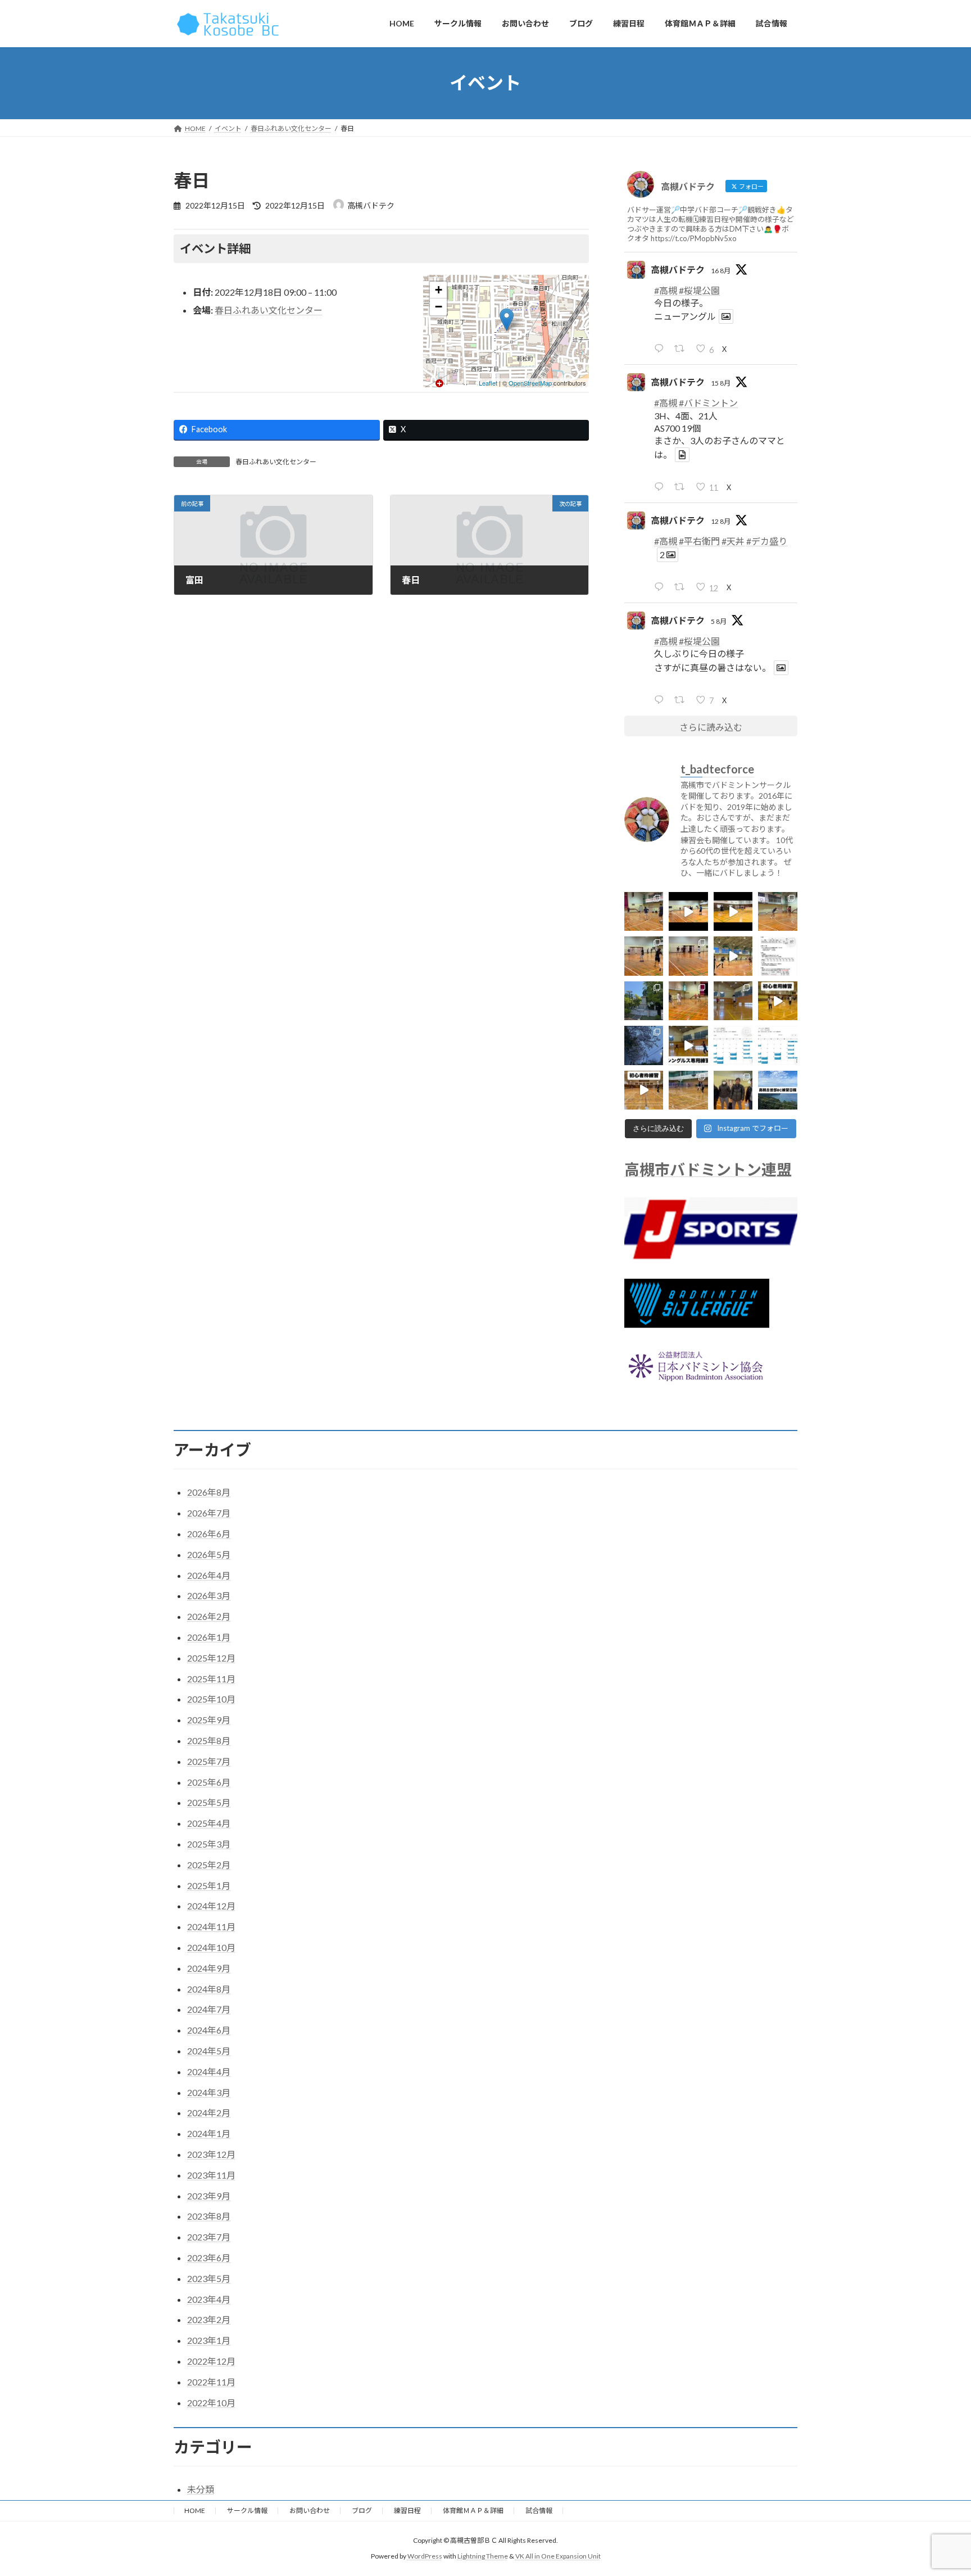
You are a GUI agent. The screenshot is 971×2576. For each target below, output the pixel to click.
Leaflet (488, 383)
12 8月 (721, 521)
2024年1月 (209, 2133)
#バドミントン (708, 403)
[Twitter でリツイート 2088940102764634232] (682, 348)
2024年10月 (211, 1947)
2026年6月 (209, 1534)
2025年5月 (209, 1802)
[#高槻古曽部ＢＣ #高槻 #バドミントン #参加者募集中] (733, 1045)
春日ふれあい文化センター (269, 310)
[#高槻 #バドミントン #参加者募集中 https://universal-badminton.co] (644, 956)
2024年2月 (209, 2113)
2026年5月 (209, 1554)
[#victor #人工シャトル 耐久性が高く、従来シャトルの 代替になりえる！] (778, 956)
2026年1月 (209, 1637)
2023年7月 (209, 2237)
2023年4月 (209, 2299)
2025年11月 (211, 1679)
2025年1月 (209, 1885)
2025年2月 (209, 1865)
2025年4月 (209, 1823)
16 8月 (721, 270)
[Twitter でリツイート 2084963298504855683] (682, 699)
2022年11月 (211, 2382)
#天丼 (733, 540)
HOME (195, 2511)
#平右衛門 (699, 540)
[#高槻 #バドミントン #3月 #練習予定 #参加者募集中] (778, 1045)
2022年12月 (211, 2361)
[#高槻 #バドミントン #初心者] (778, 1000)
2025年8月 (209, 1740)
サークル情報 (247, 2511)
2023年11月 (211, 2175)
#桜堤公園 (699, 290)
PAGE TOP (938, 2488)
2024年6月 (209, 2030)
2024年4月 (209, 2072)
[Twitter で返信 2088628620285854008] (661, 486)
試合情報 (539, 2511)
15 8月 (721, 383)
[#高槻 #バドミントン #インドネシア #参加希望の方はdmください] (733, 1090)
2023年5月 (209, 2278)
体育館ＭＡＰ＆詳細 (473, 2511)
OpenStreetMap (530, 383)
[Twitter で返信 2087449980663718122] (661, 587)
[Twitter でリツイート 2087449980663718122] (682, 587)
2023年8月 (209, 2216)
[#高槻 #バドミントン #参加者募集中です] (733, 956)
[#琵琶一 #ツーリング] (644, 1000)
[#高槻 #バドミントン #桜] (644, 1045)
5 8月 (719, 621)
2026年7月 (209, 1513)
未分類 (201, 2489)
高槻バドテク (678, 269)
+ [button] (439, 290)
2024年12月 (211, 1906)
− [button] (439, 307)
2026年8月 (209, 1492)
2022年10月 (211, 2403)
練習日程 (407, 2511)
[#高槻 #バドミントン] (689, 1090)
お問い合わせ (310, 2511)
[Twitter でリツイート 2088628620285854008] (682, 486)
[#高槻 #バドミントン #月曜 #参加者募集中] (689, 956)
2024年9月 (209, 1968)
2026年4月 (209, 1575)
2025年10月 (211, 1699)
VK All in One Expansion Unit (558, 2556)
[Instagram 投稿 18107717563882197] (689, 1045)
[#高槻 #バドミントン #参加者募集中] (644, 911)
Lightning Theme (483, 2556)
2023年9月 (209, 2196)
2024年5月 (209, 2051)
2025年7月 (209, 1761)
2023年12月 (211, 2154)
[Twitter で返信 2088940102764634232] (661, 348)
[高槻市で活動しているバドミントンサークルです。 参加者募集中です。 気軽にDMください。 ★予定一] (778, 1090)
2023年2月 (209, 2319)
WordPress (425, 2556)
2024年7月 (209, 2009)
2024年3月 (209, 2092)
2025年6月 (209, 1782)
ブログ (362, 2511)
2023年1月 (209, 2340)
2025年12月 (211, 1658)
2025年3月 (209, 1844)
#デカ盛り (767, 540)
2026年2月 (209, 1616)
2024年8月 (209, 1989)
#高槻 (666, 290)
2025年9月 (209, 1720)
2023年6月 (209, 2258)
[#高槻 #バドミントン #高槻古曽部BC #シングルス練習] (733, 1000)
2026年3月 (209, 1595)
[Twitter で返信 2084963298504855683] (661, 699)
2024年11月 (211, 1927)
